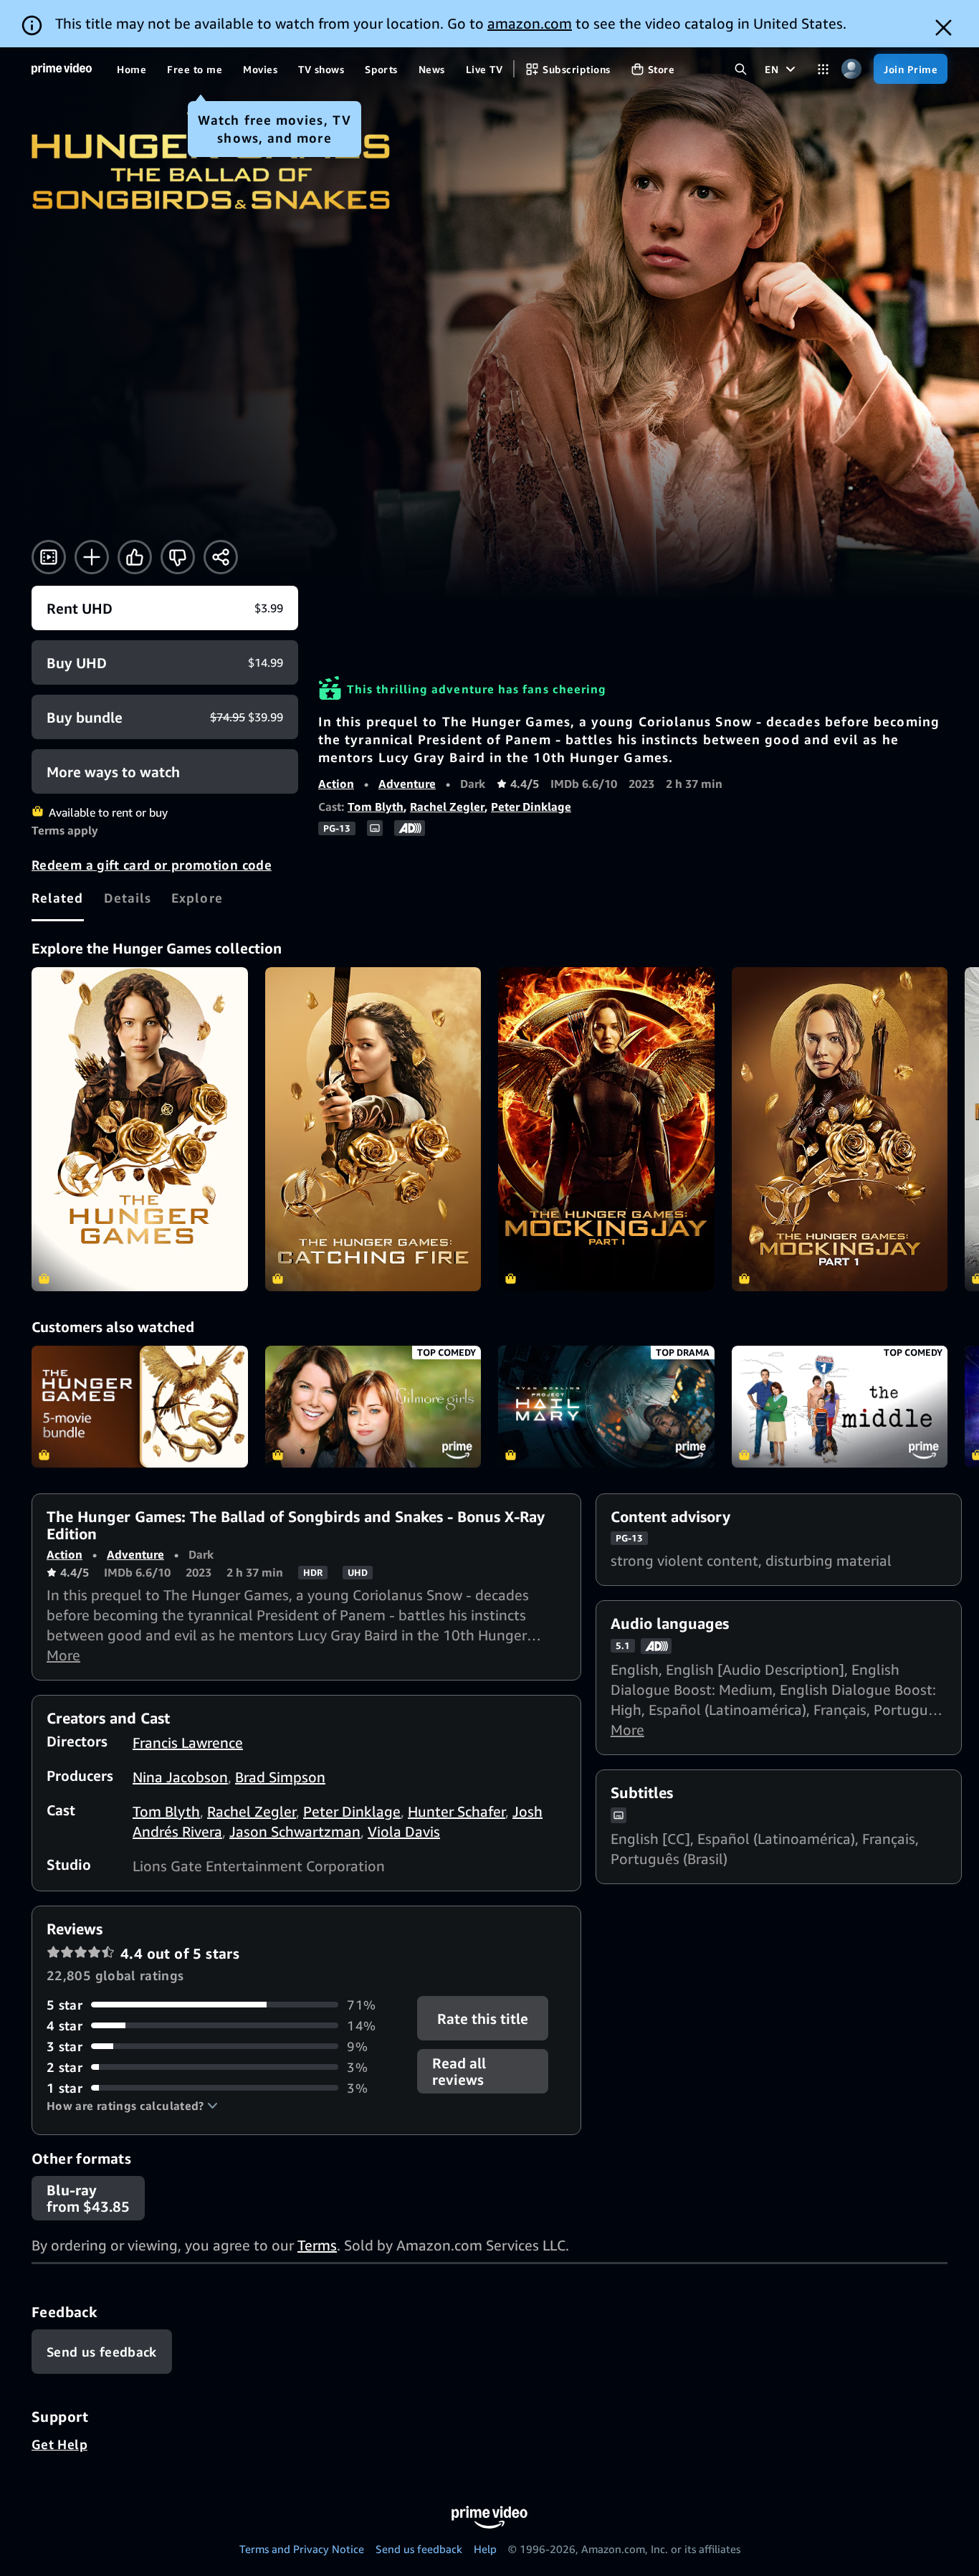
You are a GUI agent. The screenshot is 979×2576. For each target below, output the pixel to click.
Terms (317, 2245)
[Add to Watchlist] (92, 557)
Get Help (59, 2444)
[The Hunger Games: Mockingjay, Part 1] (606, 1129)
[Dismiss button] (944, 28)
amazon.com (530, 23)
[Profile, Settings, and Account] (851, 69)
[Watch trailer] (49, 557)
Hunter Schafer (457, 1811)
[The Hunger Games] (140, 1129)
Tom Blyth (376, 807)
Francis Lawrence (188, 1743)
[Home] (62, 69)
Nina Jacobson (180, 1777)
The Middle (840, 1407)
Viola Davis (404, 1831)
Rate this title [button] (483, 2018)
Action (336, 784)
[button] (132, 2106)
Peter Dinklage (531, 807)
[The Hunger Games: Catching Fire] (373, 1129)
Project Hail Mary (606, 1407)
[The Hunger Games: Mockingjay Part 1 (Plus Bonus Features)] (840, 1129)
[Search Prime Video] (741, 69)
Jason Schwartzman (295, 1831)
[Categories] (823, 69)
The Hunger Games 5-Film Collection (140, 1407)
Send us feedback (419, 2549)
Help (485, 2549)
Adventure (407, 784)
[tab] (58, 898)
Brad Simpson (280, 1777)
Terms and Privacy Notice (302, 2549)
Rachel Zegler (447, 807)
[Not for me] (178, 557)
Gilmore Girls (373, 1407)
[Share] (221, 557)
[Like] (135, 557)
